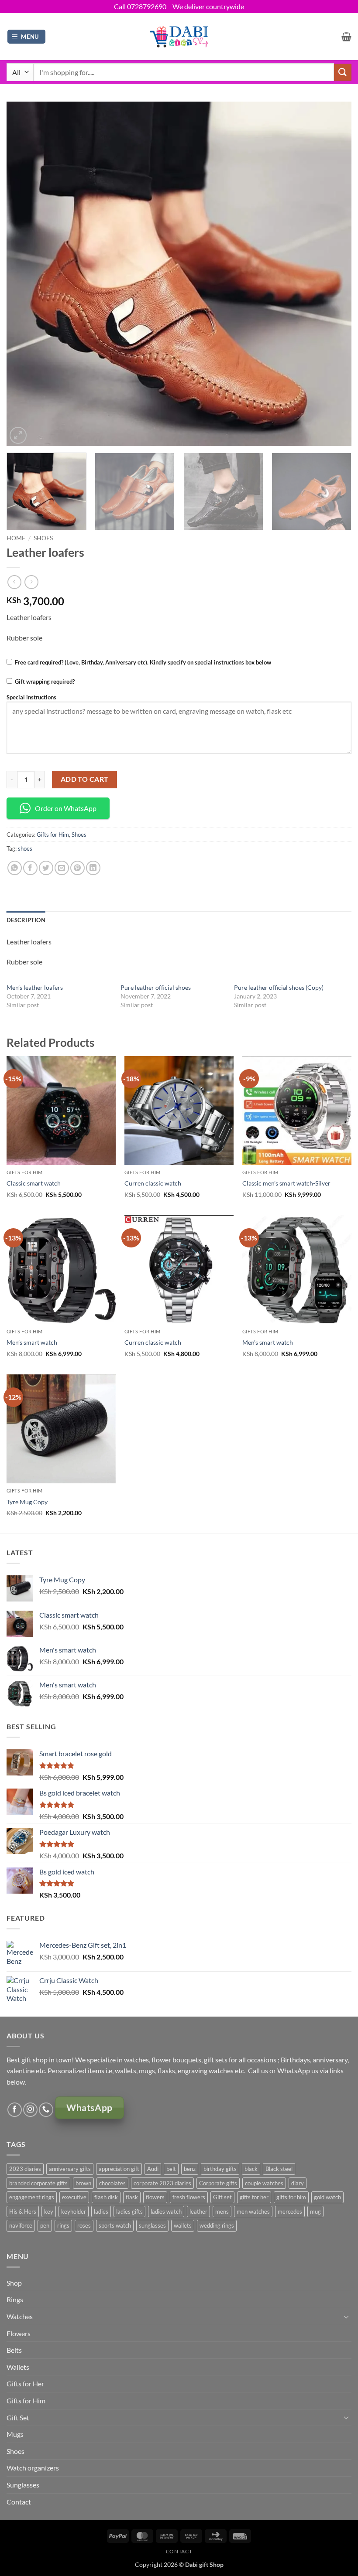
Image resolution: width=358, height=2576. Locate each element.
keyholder (74, 2211)
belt (171, 2169)
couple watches (264, 2183)
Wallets (18, 2367)
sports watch (115, 2225)
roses (84, 2225)
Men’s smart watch (32, 1342)
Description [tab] (26, 920)
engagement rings (32, 2197)
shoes (25, 848)
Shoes (43, 538)
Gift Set (18, 2418)
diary (298, 2183)
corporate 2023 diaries (162, 2183)
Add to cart (85, 779)
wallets (183, 2225)
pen (45, 2225)
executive (74, 2197)
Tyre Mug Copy (27, 1502)
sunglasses (152, 2225)
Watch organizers (33, 2468)
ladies (101, 2211)
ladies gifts (129, 2211)
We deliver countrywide (208, 6)
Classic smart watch (34, 1183)
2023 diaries (25, 2169)
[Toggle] (346, 2317)
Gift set (222, 2197)
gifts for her (254, 2197)
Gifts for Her (25, 2383)
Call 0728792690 (140, 6)
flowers (155, 2197)
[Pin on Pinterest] (77, 868)
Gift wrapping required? (45, 681)
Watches (20, 2316)
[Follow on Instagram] (30, 2110)
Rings (15, 2299)
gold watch (327, 2197)
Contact (19, 2502)
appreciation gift (119, 2169)
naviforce (21, 2225)
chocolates (112, 2183)
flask (132, 2197)
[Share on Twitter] (46, 868)
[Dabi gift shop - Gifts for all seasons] (179, 36)
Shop (14, 2283)
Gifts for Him (53, 835)
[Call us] (46, 2110)
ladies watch (166, 2211)
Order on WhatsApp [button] (66, 808)
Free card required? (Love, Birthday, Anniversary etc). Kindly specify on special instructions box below (143, 662)
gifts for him (291, 2197)
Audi (153, 2169)
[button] (27, 37)
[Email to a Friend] (62, 868)
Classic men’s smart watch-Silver (286, 1183)
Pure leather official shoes (156, 987)
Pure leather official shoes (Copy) (279, 987)
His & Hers (23, 2211)
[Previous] (24, 274)
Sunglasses (23, 2485)
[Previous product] (31, 582)
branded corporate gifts (38, 2183)
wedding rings (217, 2225)
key (49, 2211)
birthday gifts (220, 2169)
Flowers (19, 2333)
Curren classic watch (153, 1183)
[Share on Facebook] (30, 868)
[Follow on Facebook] (15, 2110)
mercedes (290, 2211)
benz (190, 2169)
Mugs (15, 2434)
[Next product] (14, 582)
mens (222, 2211)
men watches (253, 2211)
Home (16, 538)
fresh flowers (189, 2197)
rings (63, 2225)
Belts (14, 2350)
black (251, 2169)
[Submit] (343, 72)
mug (315, 2211)
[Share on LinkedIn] (93, 868)
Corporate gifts (218, 2183)
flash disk (106, 2197)
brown (83, 2183)
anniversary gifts (70, 2169)
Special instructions (31, 697)
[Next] (334, 274)
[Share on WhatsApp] (15, 868)
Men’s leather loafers (35, 987)
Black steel (279, 2169)
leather (198, 2211)
